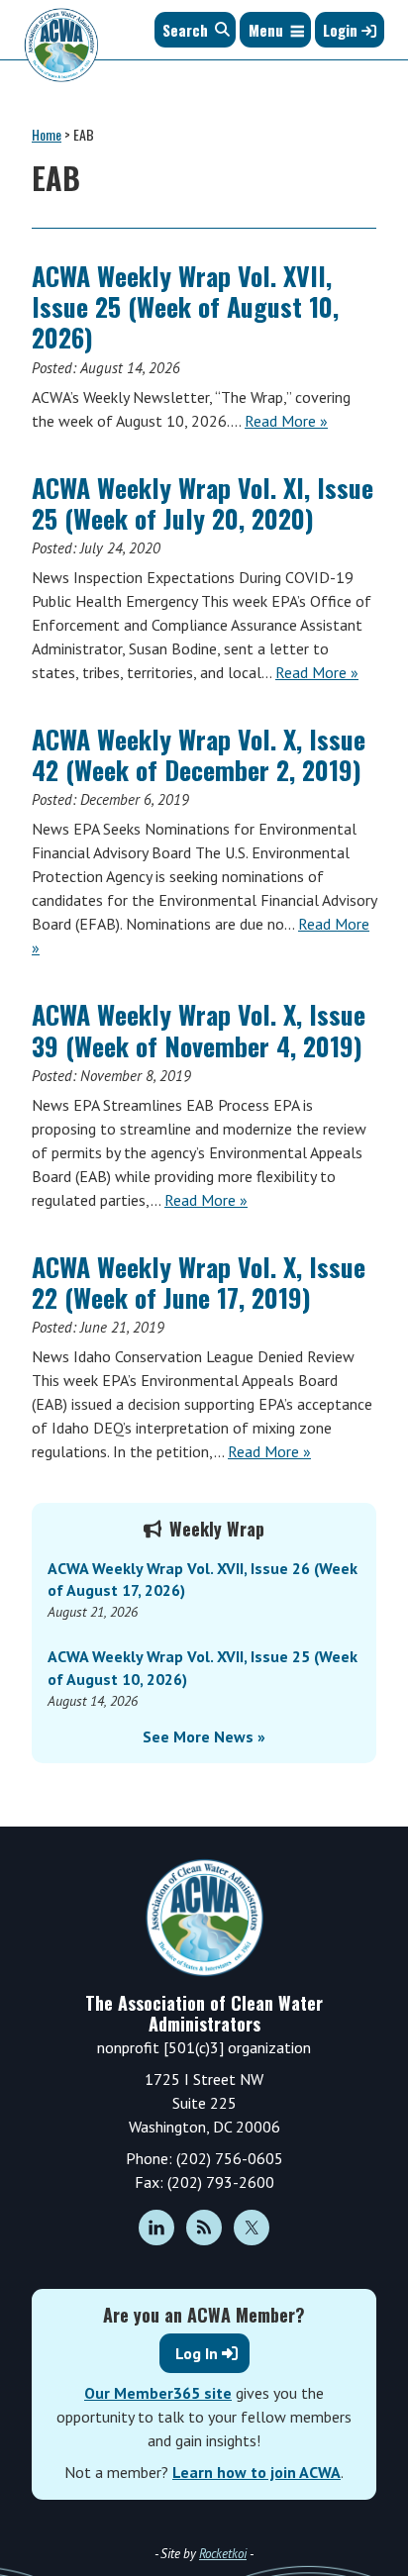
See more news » (204, 1736)
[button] (266, 30)
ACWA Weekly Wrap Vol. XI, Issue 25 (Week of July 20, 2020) (203, 503)
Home (47, 134)
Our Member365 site (158, 2393)
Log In (197, 2353)
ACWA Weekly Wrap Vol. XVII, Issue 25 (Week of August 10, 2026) (185, 306)
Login (342, 30)
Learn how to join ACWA (256, 2472)
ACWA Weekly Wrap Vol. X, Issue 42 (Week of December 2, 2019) (199, 754)
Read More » (286, 421)
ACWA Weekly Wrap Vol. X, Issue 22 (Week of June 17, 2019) (199, 1282)
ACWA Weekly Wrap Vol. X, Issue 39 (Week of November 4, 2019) (199, 1030)
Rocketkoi (223, 2554)
